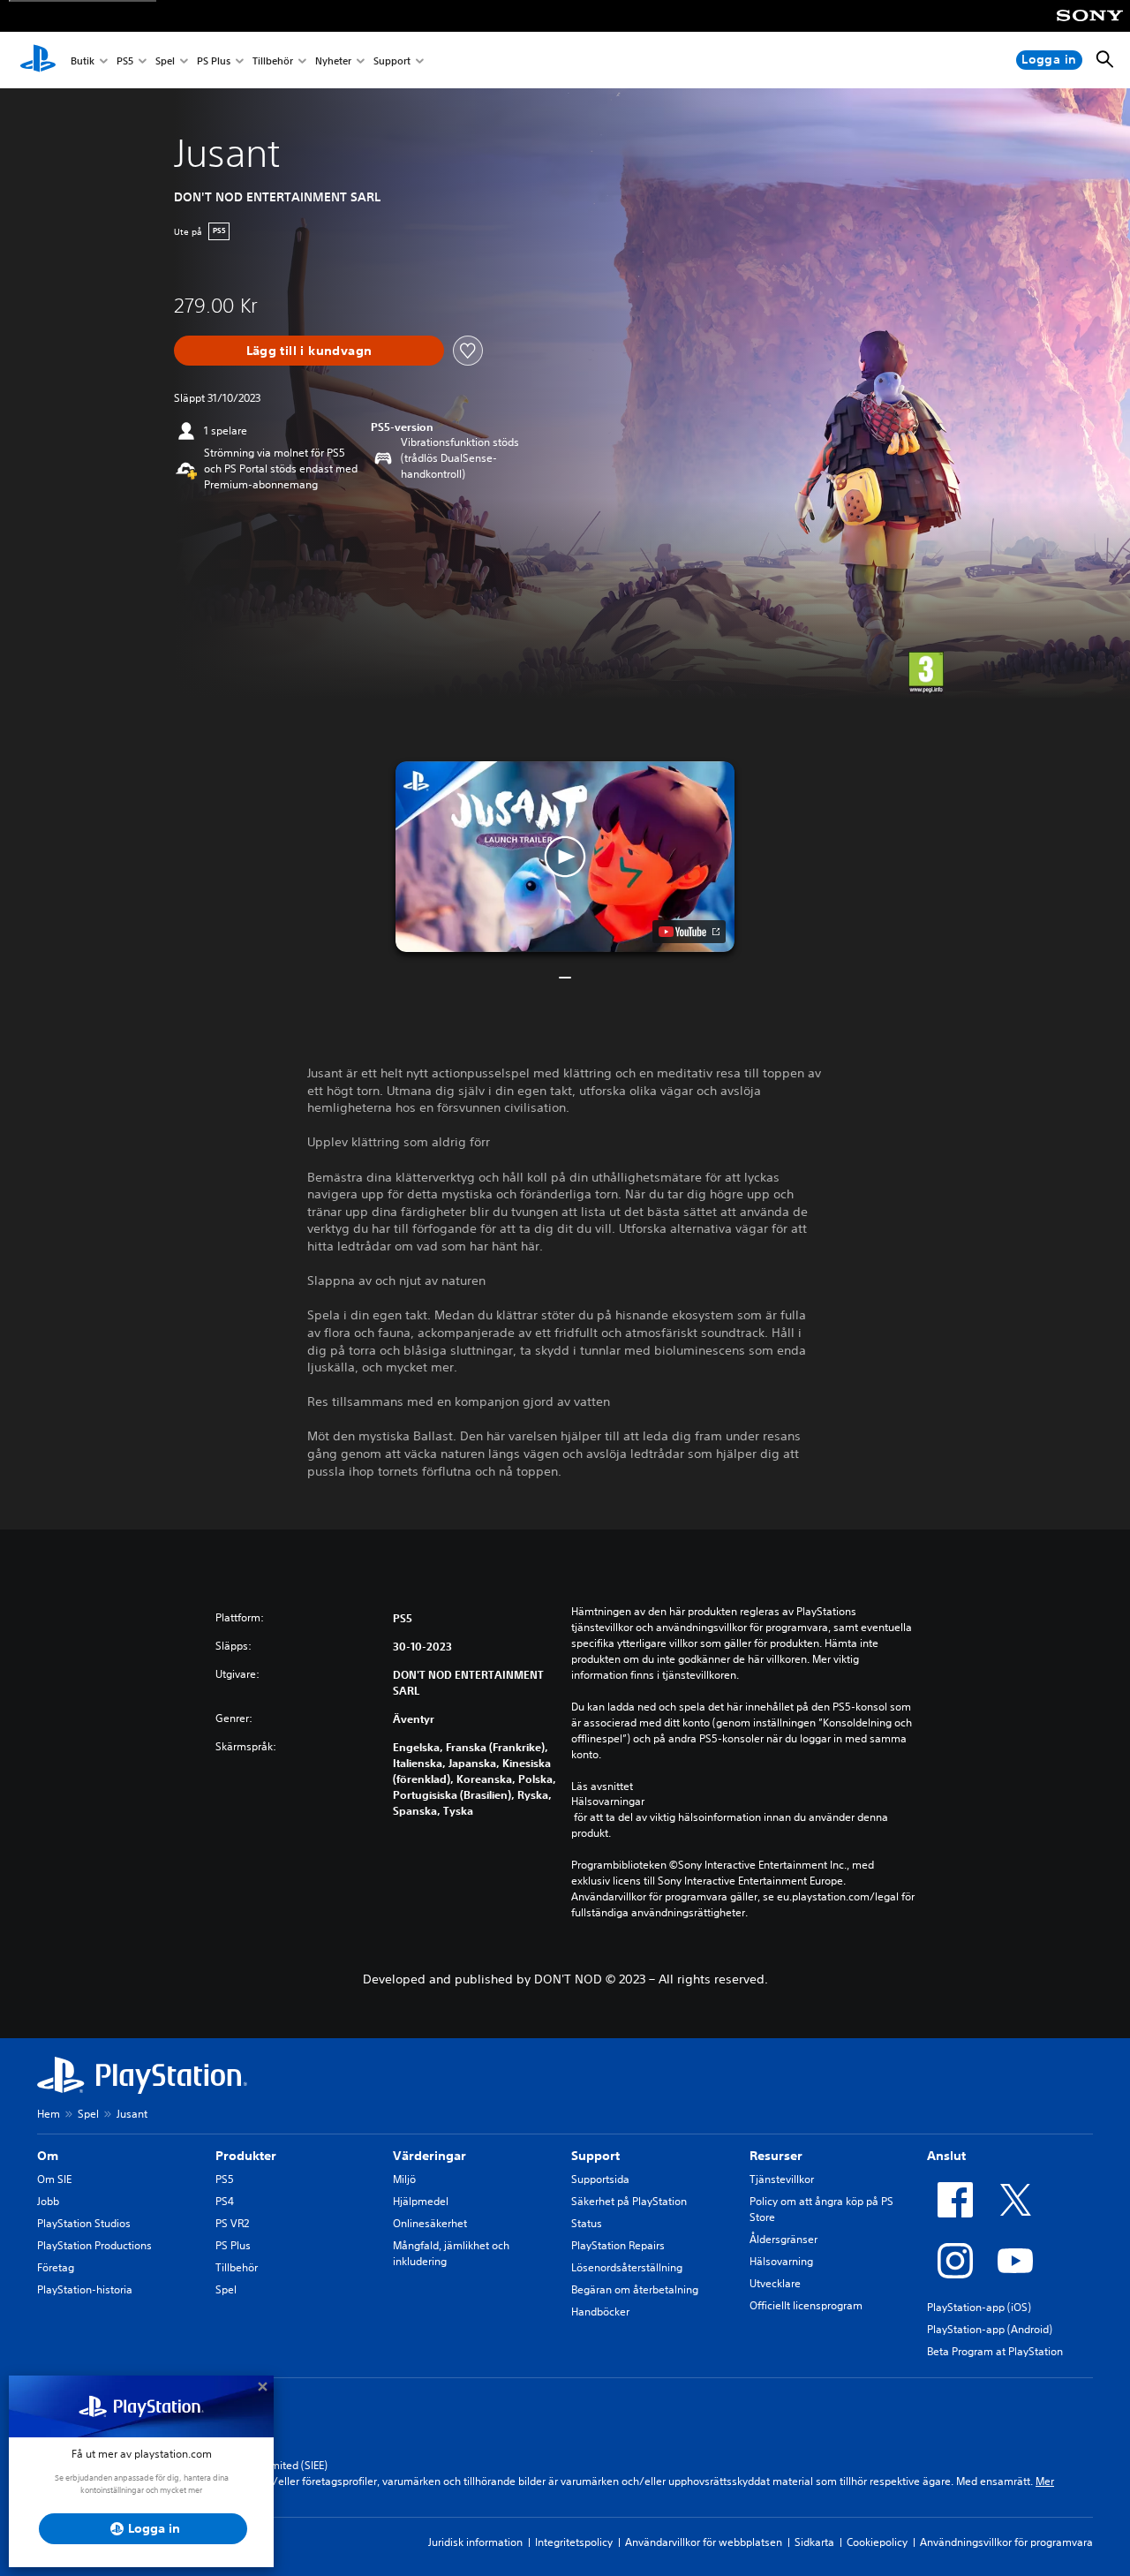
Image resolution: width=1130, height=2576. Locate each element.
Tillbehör (273, 60)
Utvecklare (775, 2283)
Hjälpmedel (421, 2201)
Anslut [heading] (946, 2156)
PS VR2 (232, 2223)
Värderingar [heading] (429, 2156)
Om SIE (54, 2179)
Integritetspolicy (574, 2542)
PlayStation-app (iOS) (979, 2307)
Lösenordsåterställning (627, 2267)
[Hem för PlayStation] (38, 60)
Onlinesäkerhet (430, 2223)
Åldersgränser (783, 2239)
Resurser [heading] (776, 2156)
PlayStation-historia (85, 2289)
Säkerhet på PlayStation (629, 2201)
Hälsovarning (781, 2261)
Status (587, 2223)
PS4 (225, 2201)
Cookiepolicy (877, 2542)
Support (392, 60)
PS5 (125, 60)
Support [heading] (595, 2156)
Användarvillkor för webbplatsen (704, 2542)
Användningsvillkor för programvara (1006, 2542)
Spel (165, 60)
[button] (565, 857)
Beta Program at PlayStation (995, 2351)
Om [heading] (48, 2156)
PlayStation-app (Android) (990, 2329)
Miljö (404, 2179)
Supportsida (600, 2179)
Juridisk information (475, 2542)
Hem (49, 2114)
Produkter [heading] (246, 2156)
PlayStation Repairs (618, 2245)
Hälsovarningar (608, 1802)
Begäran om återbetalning (635, 2289)
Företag (56, 2267)
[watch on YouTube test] (689, 932)
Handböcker (600, 2312)
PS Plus (214, 60)
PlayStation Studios (84, 2223)
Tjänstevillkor (782, 2179)
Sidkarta (814, 2542)
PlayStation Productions (94, 2245)
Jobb (48, 2201)
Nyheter (333, 60)
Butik (83, 60)
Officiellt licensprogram (806, 2305)
